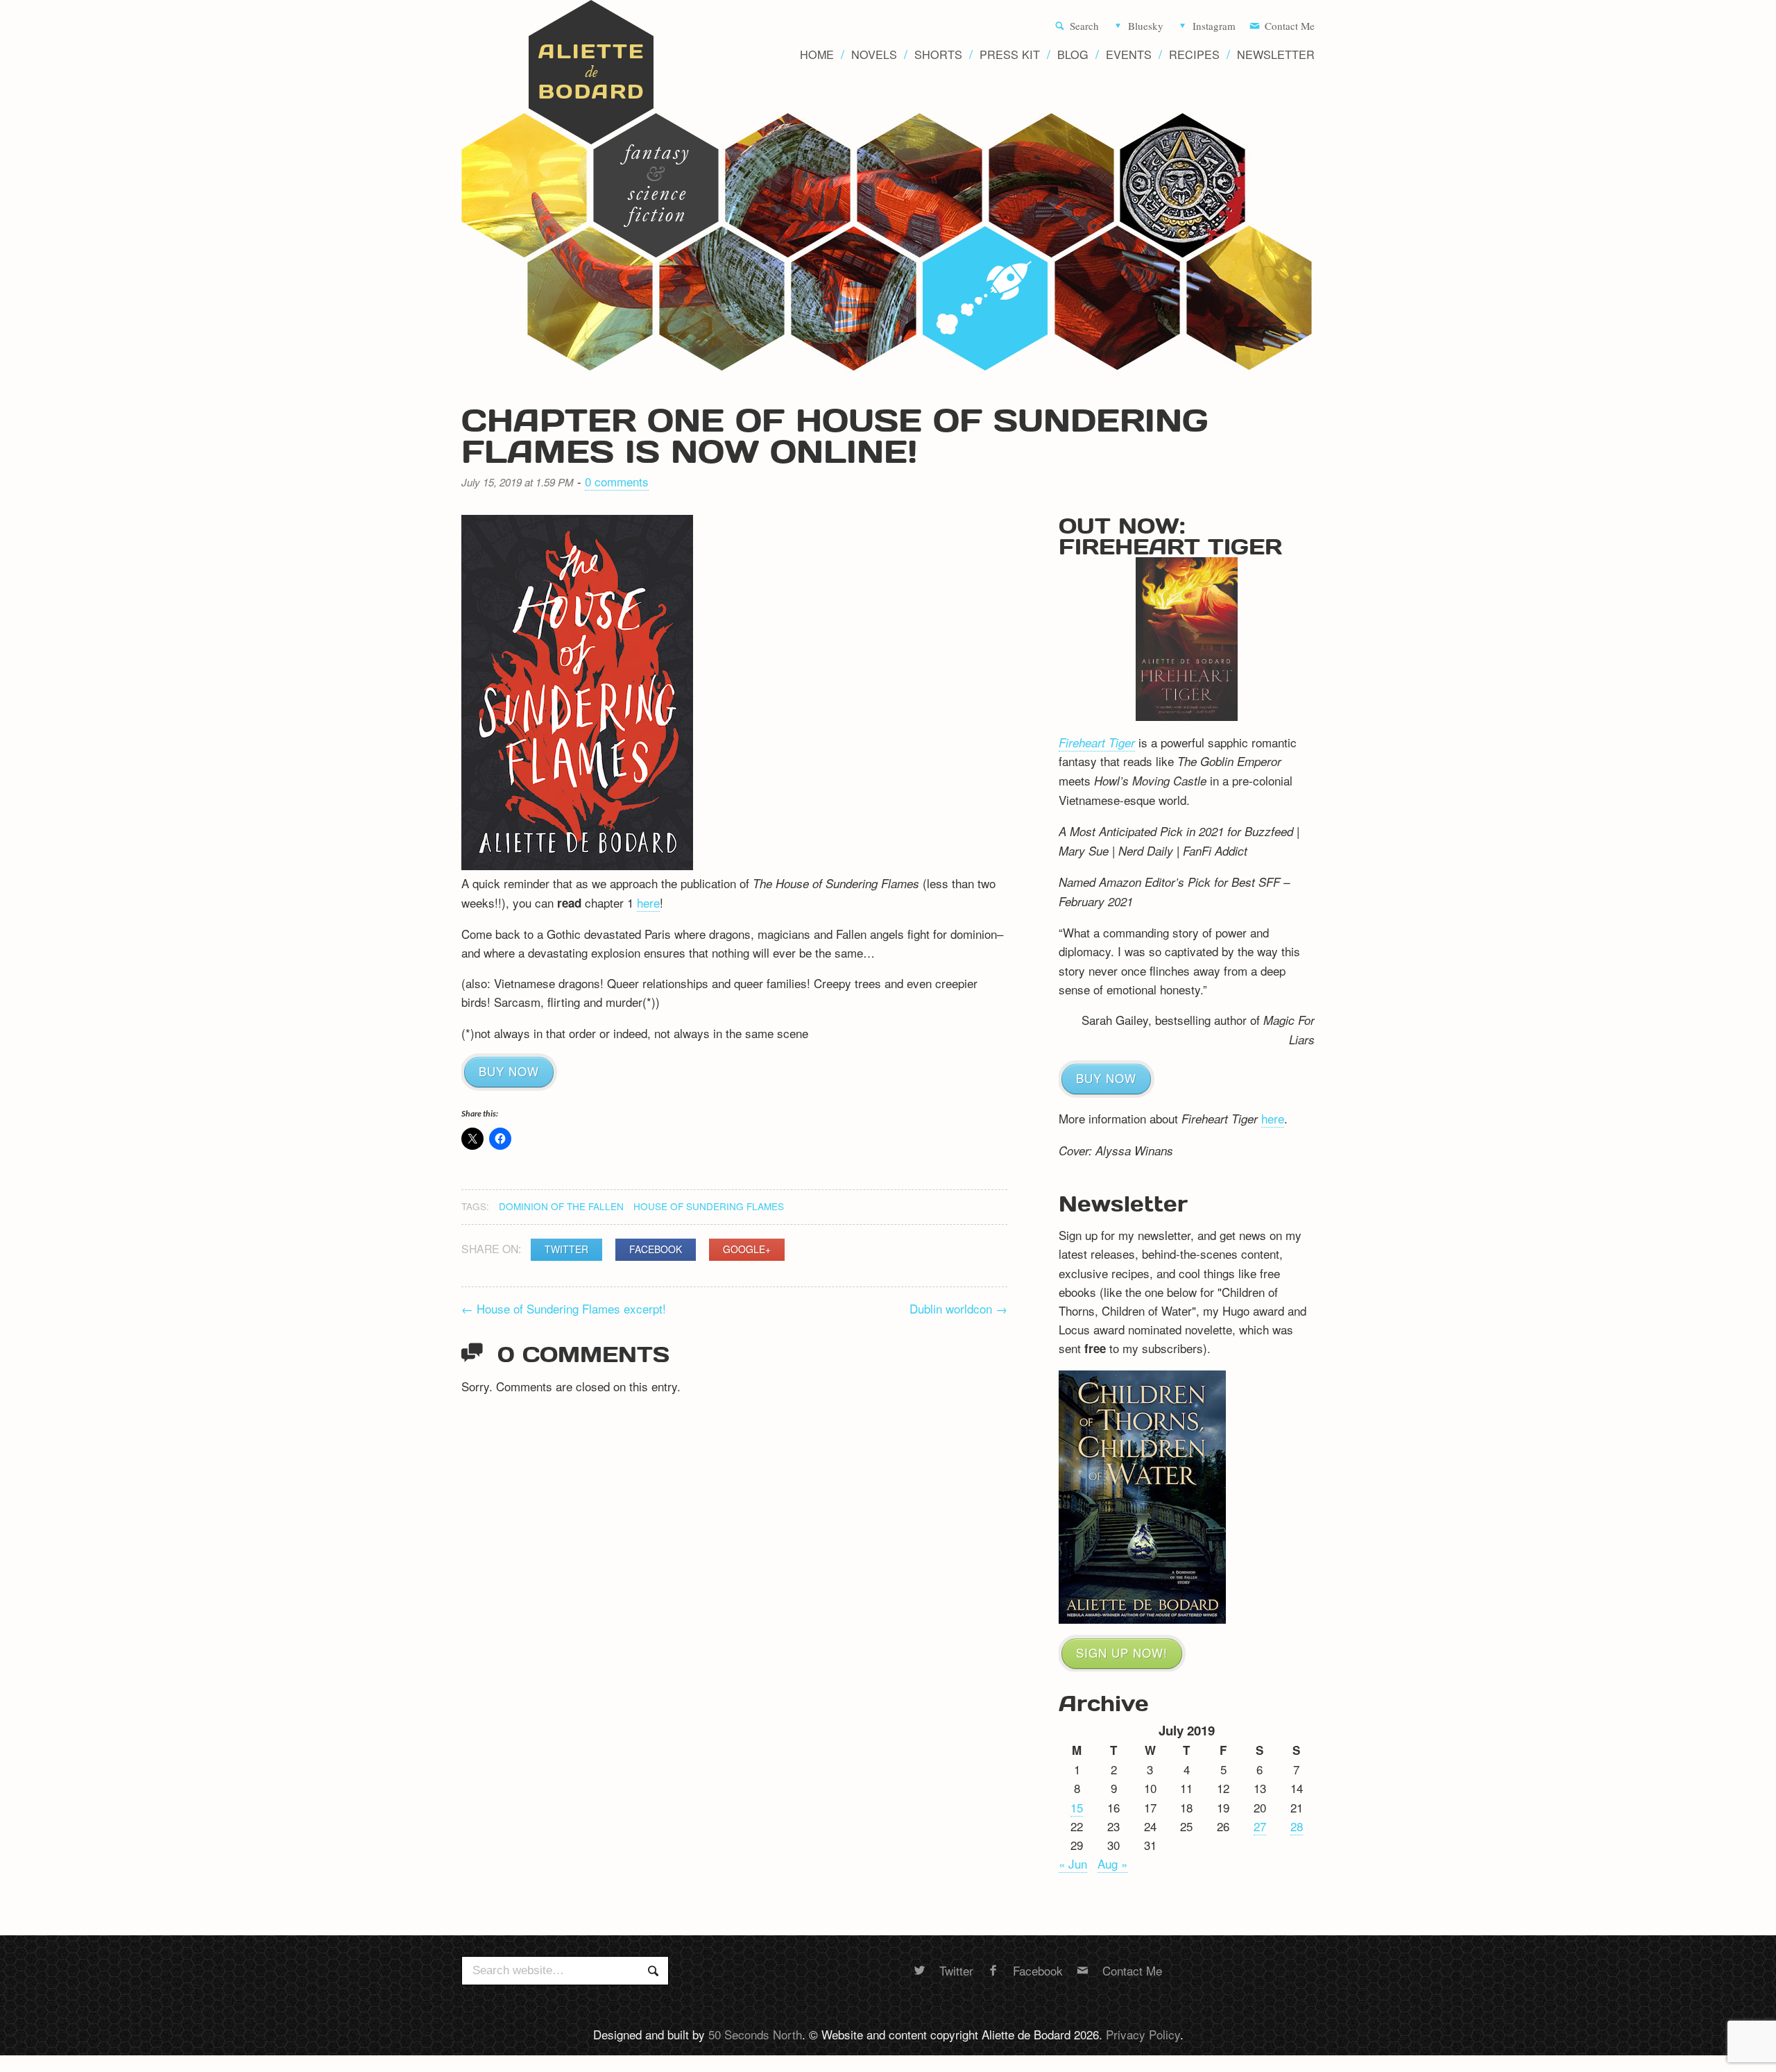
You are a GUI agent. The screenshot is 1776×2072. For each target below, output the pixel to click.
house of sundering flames (709, 1206)
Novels (874, 54)
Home (817, 54)
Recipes (1194, 54)
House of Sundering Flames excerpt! (564, 1308)
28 (1297, 1826)
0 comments (617, 481)
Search (1084, 26)
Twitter (566, 1249)
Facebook (656, 1249)
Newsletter (1276, 54)
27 (1260, 1826)
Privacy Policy (1143, 2034)
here (648, 902)
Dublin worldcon (958, 1308)
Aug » (1112, 1863)
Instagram (1214, 26)
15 (1077, 1807)
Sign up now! (1122, 1653)
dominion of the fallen (561, 1206)
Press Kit (1010, 54)
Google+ (747, 1249)
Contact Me (1290, 26)
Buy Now (509, 1071)
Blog (1073, 54)
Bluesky (1146, 26)
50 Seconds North (755, 2034)
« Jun (1073, 1863)
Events (1129, 54)
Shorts (938, 54)
